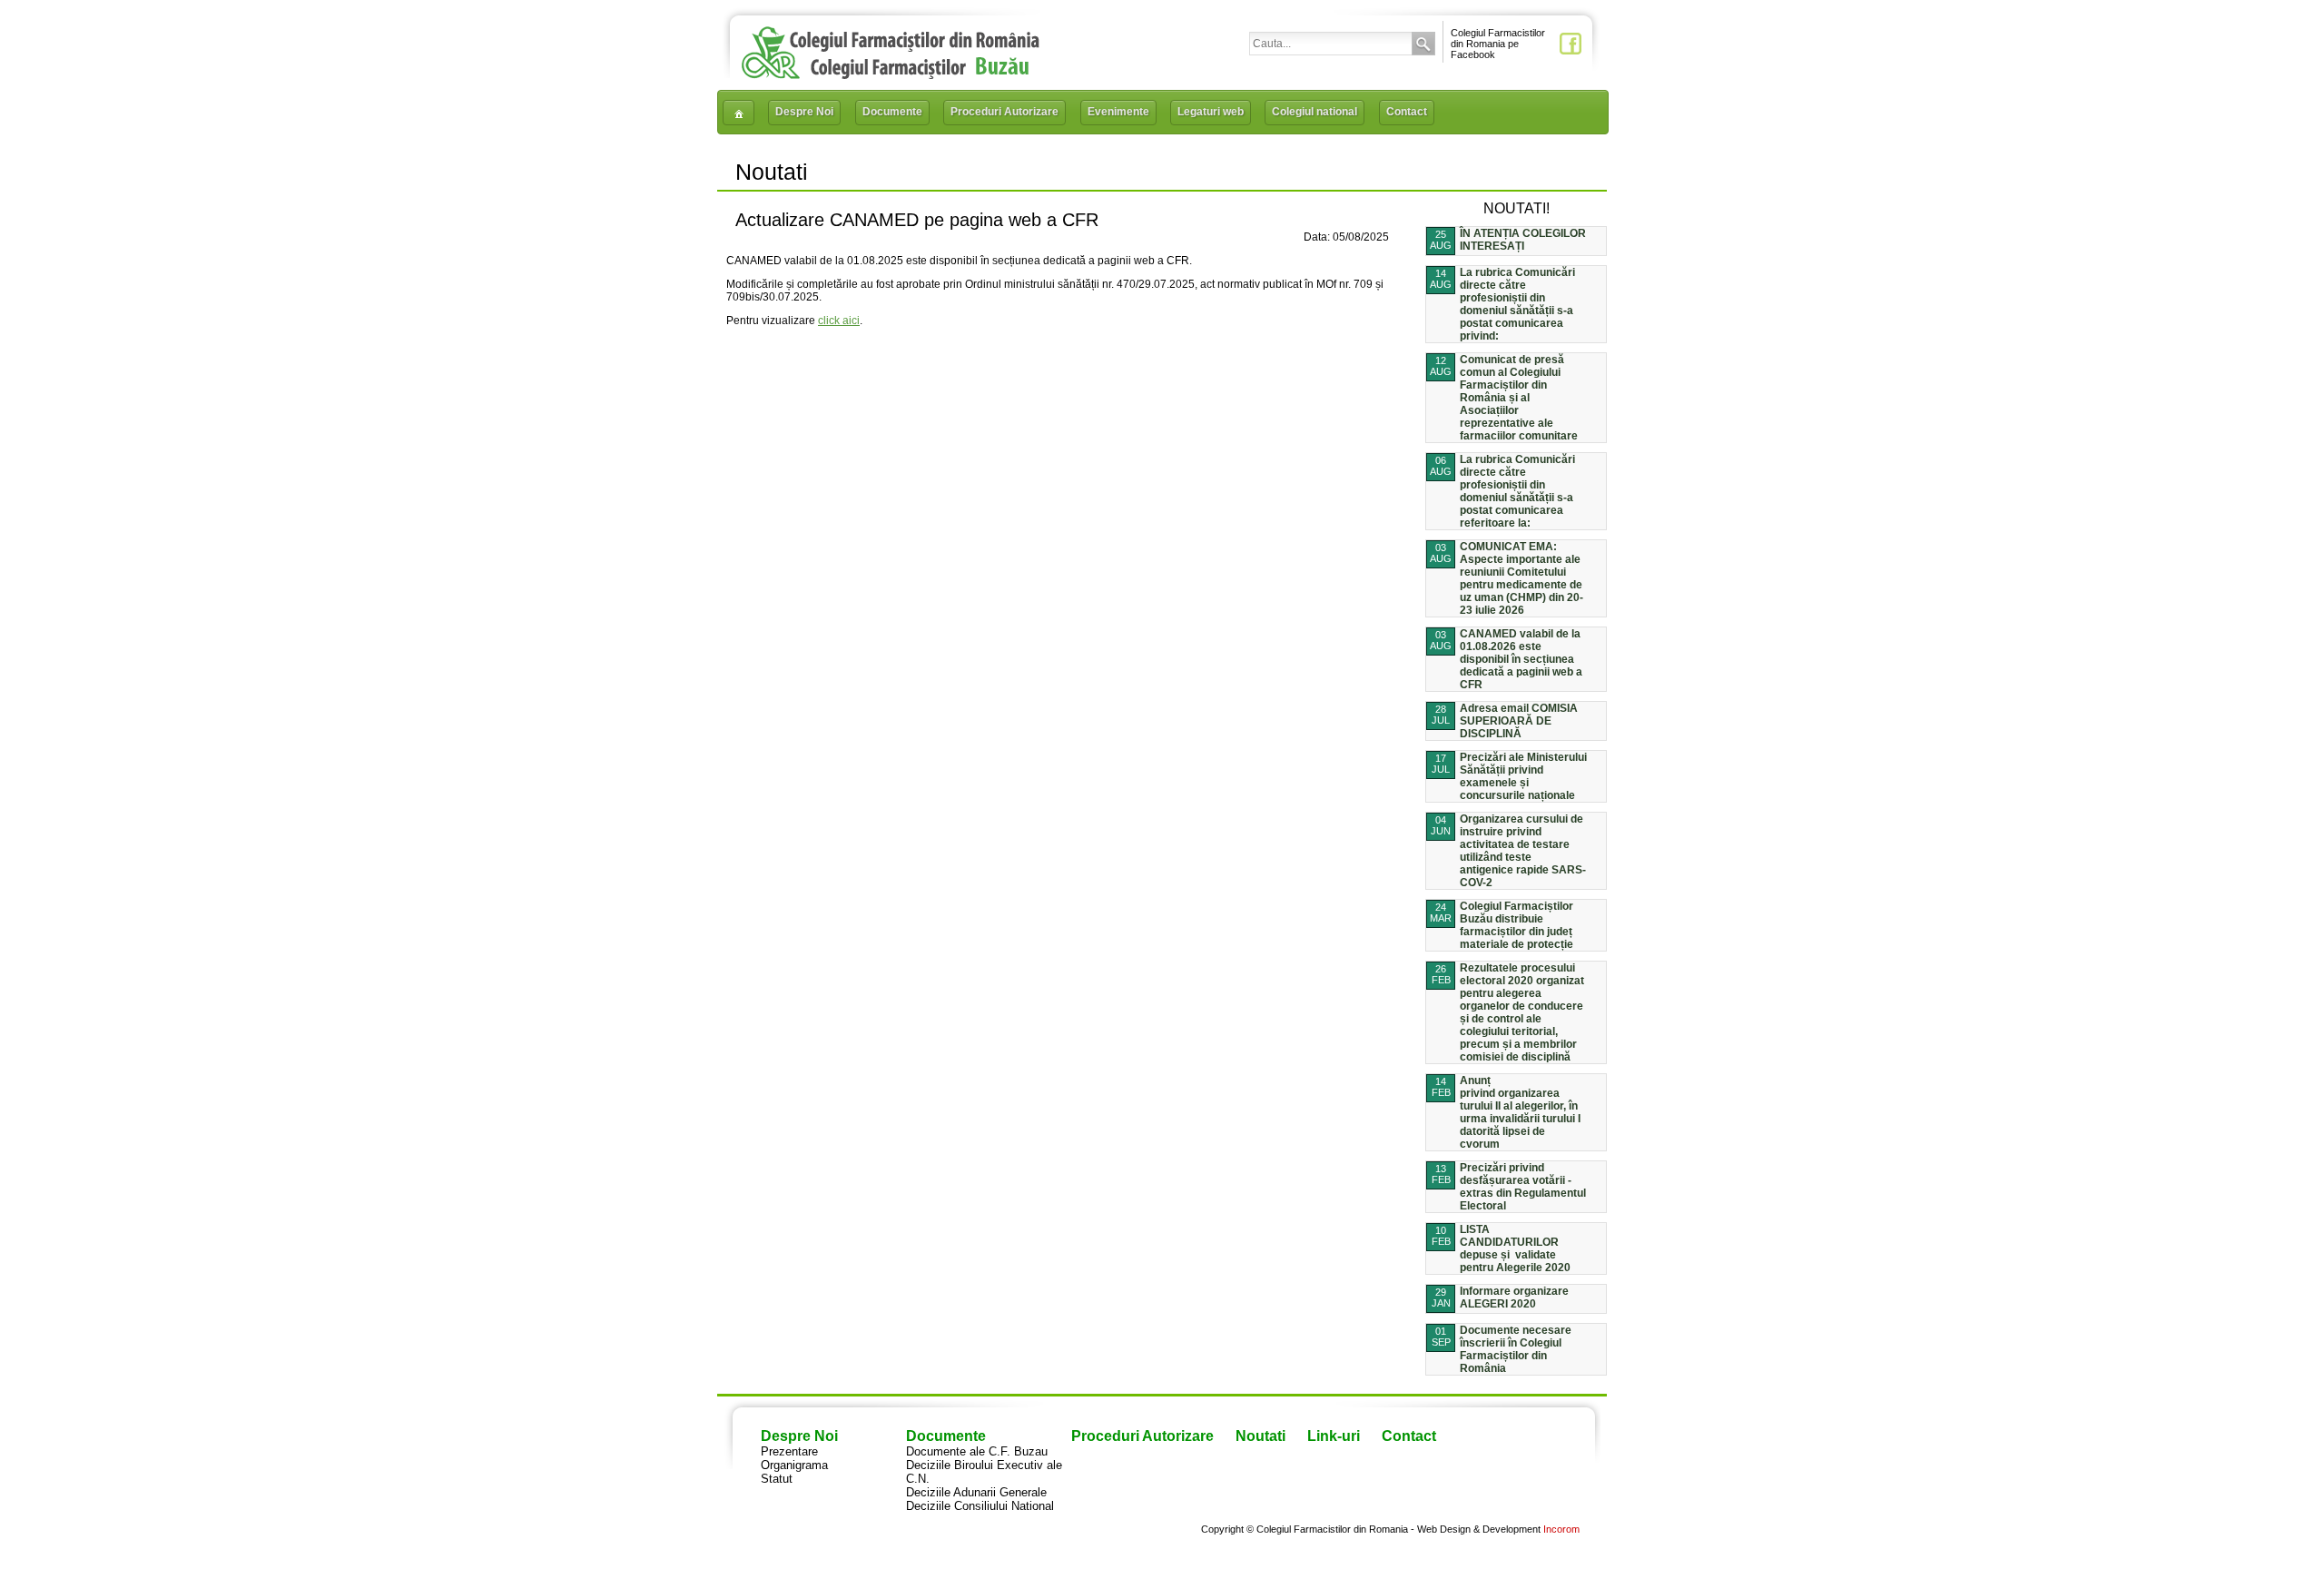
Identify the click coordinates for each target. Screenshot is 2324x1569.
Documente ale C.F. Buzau (977, 1451)
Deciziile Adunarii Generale (976, 1492)
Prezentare (789, 1451)
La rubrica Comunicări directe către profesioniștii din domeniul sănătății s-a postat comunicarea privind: (1517, 304)
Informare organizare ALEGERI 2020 (1514, 1298)
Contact (1407, 112)
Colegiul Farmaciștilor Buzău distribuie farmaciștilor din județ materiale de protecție (1517, 925)
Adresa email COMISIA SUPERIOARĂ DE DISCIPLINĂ (1519, 721)
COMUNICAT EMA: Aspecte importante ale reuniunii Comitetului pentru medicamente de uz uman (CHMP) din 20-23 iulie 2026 (1521, 578)
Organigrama (794, 1465)
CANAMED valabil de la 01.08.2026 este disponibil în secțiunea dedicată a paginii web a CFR (1521, 659)
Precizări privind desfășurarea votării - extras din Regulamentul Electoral (1523, 1187)
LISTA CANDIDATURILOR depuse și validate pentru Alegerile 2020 (1515, 1248)
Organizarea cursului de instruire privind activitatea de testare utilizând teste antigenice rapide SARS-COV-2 (1523, 851)
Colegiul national (1315, 112)
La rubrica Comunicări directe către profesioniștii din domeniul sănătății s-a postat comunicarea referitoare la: (1517, 491)
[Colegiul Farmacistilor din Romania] (891, 75)
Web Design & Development (1479, 1529)
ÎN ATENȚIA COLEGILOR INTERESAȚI (1523, 240)
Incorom (1561, 1529)
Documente (892, 112)
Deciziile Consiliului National (980, 1506)
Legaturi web (1211, 112)
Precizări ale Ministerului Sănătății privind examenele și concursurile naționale (1523, 776)
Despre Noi (804, 112)
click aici (839, 321)
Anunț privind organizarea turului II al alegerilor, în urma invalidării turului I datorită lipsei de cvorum (1520, 1112)
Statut (777, 1479)
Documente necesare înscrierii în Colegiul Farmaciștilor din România (1516, 1349)
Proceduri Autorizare (1004, 112)
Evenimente (1118, 112)
